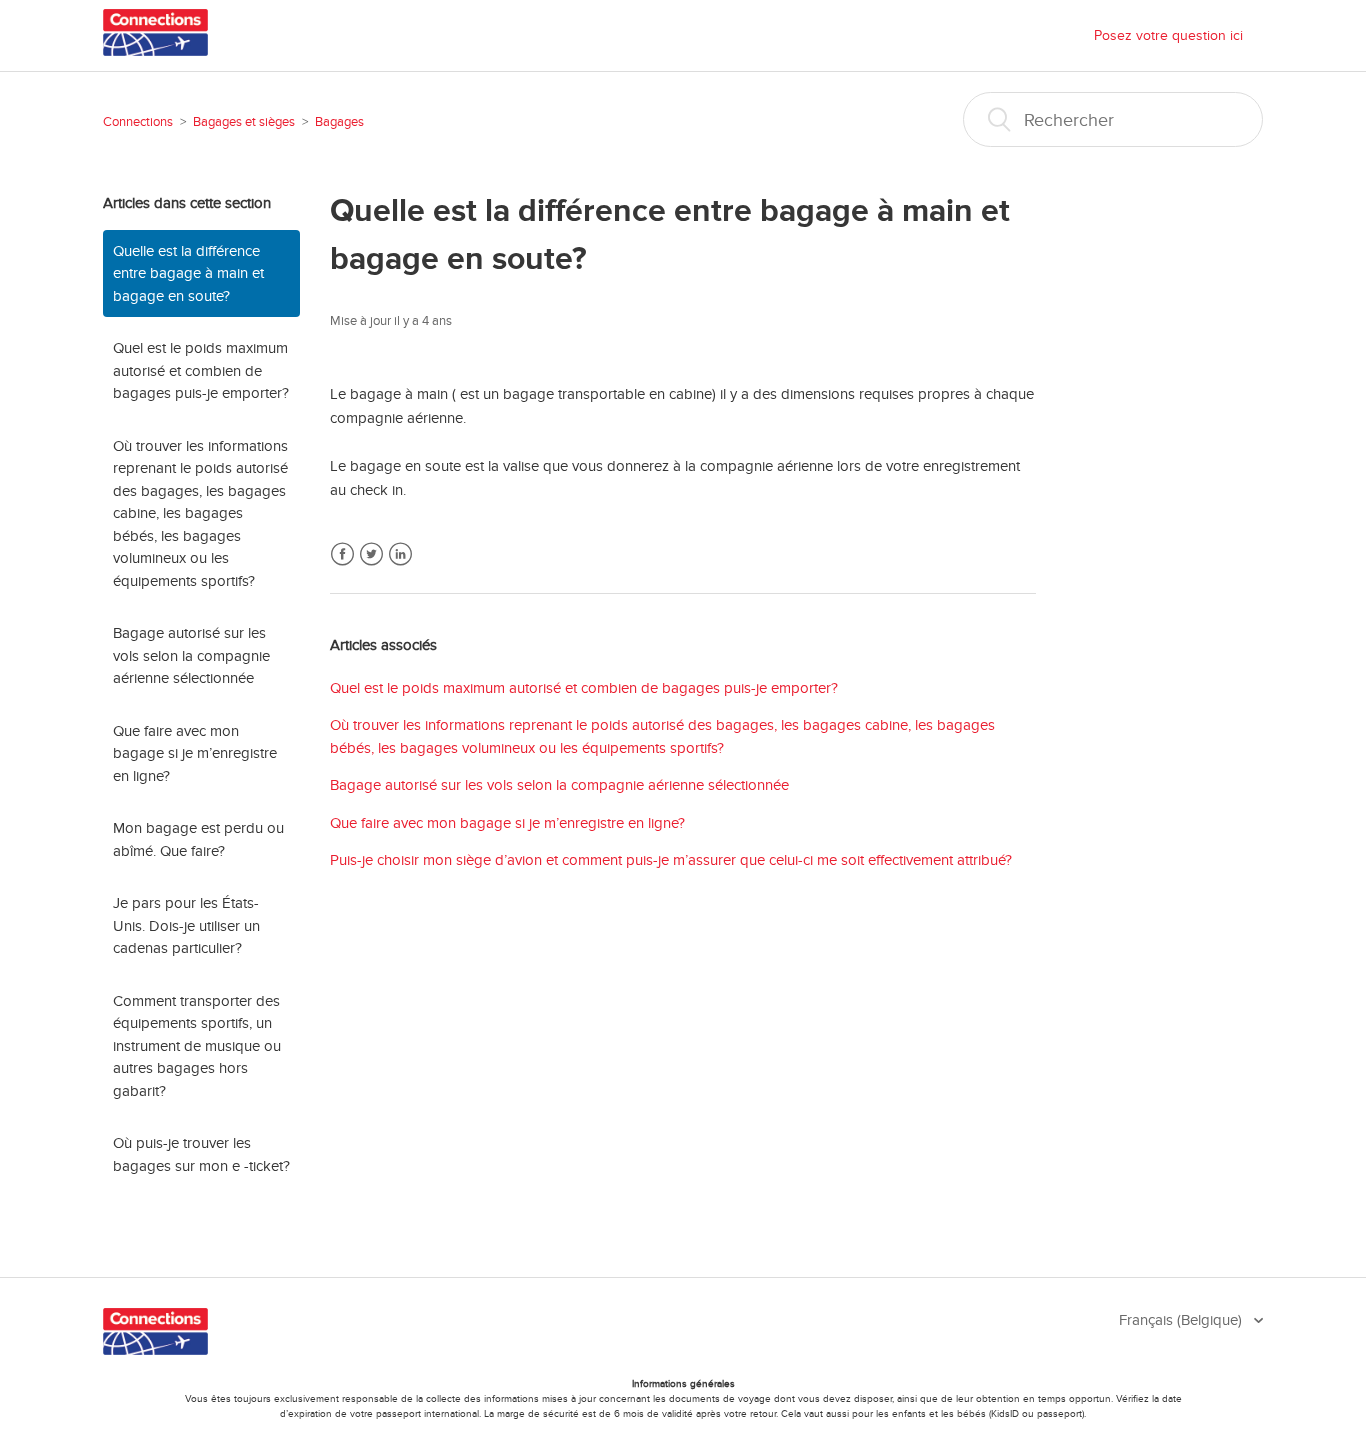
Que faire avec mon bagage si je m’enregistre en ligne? (195, 753)
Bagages (339, 122)
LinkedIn (400, 554)
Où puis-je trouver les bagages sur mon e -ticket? (201, 1154)
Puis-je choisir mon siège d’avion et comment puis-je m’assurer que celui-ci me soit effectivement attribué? (671, 860)
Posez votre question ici (1168, 35)
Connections (138, 122)
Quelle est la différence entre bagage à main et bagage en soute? (188, 273)
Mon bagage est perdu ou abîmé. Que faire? (198, 839)
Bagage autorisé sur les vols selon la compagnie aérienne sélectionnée (191, 655)
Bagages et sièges (244, 122)
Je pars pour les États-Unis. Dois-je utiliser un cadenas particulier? (186, 925)
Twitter (371, 554)
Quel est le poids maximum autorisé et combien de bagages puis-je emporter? (201, 370)
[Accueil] (155, 51)
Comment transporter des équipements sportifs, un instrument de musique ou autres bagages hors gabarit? (197, 1046)
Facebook (342, 554)
